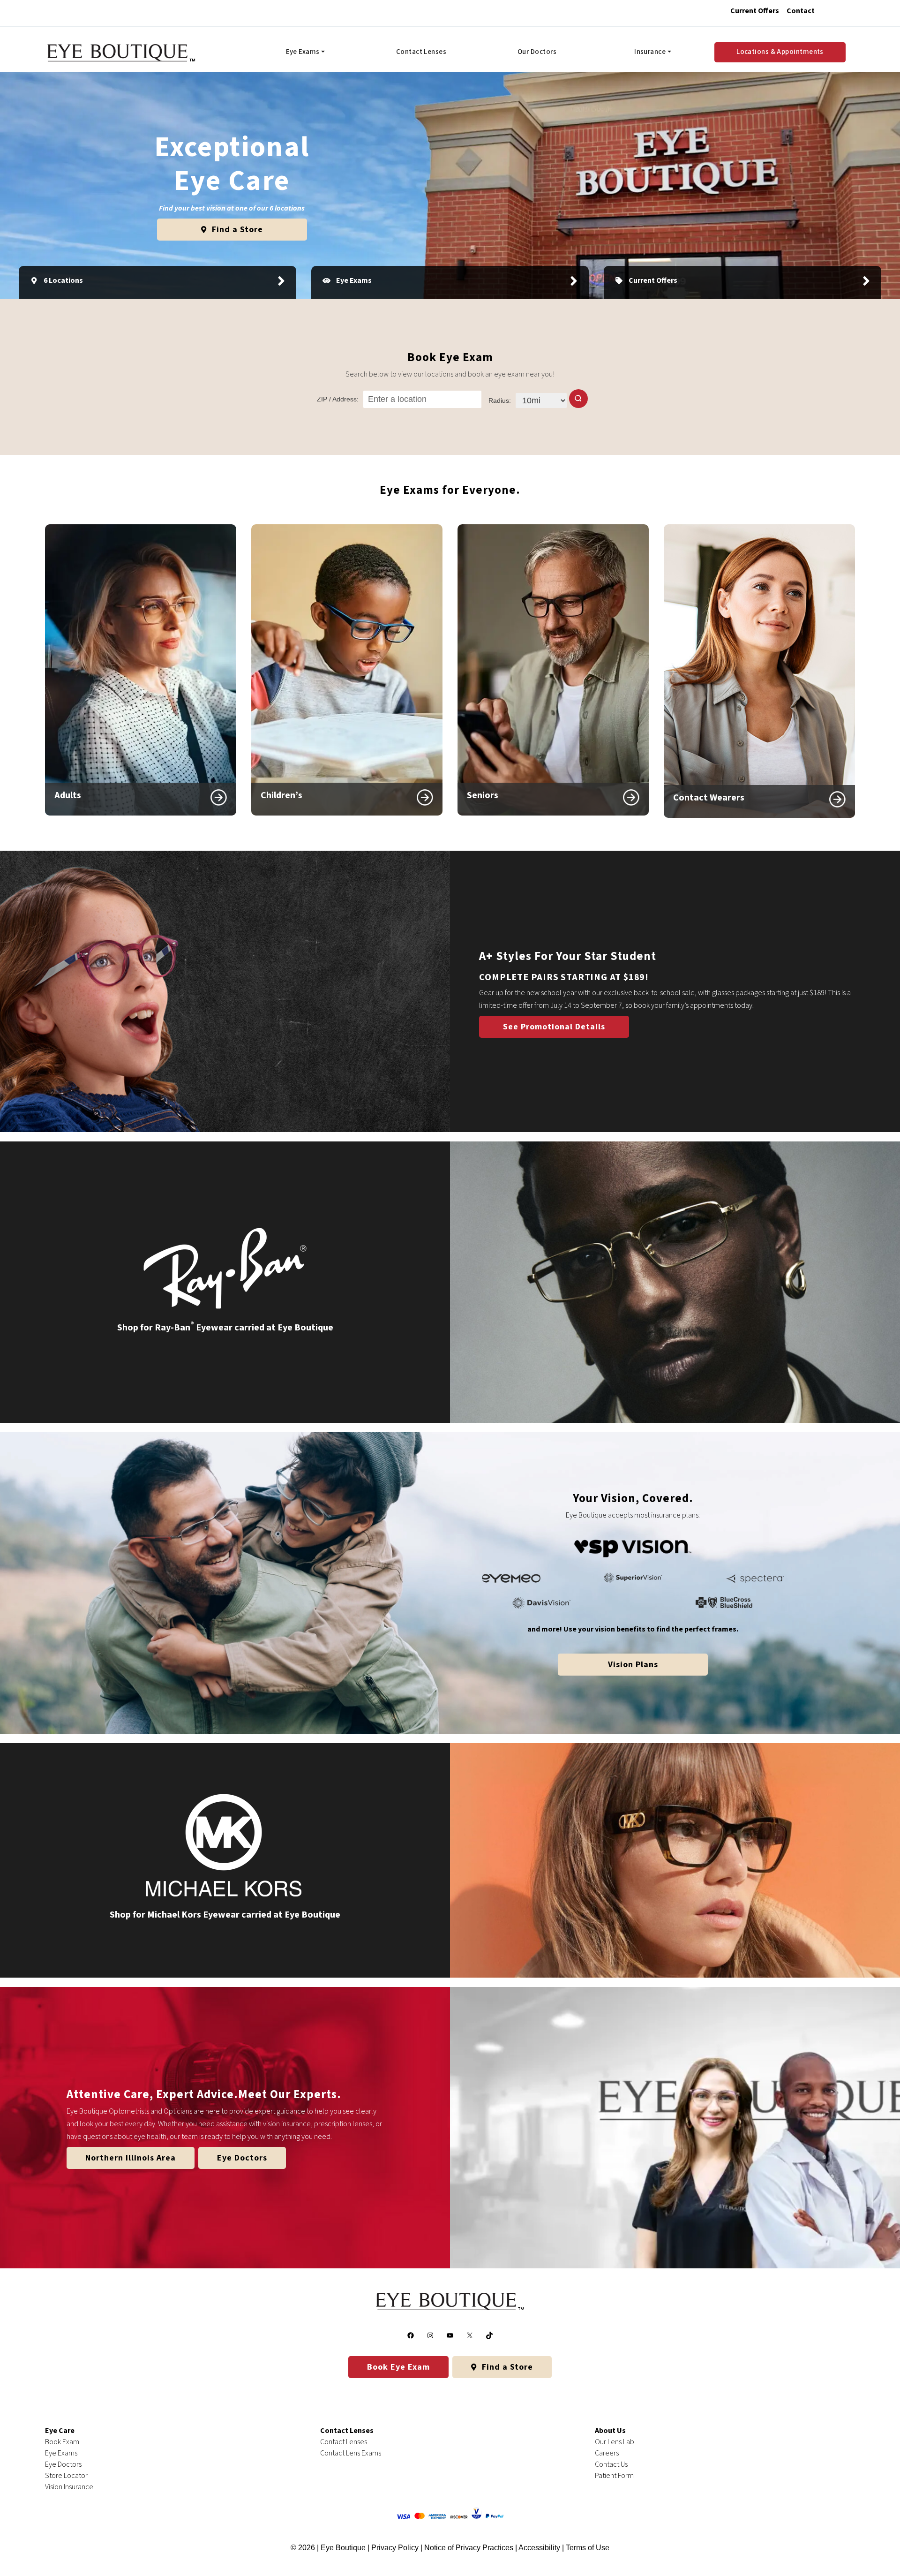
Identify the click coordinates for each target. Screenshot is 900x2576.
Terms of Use (588, 2548)
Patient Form (614, 2476)
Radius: (500, 400)
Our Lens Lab (615, 2442)
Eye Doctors (242, 2158)
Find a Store (236, 230)
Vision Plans (633, 1665)
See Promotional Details (554, 1027)
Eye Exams (303, 52)
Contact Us (611, 2464)
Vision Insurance (69, 2487)
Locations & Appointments (780, 52)
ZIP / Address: (338, 399)
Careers (607, 2453)
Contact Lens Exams (351, 2453)
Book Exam (62, 2442)
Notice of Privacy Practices (469, 2548)
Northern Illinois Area (131, 2158)
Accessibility (539, 2548)
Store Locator (66, 2476)
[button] (578, 399)
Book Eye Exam (398, 2367)
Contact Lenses (421, 52)
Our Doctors (537, 52)
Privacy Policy (396, 2548)
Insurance (650, 52)
